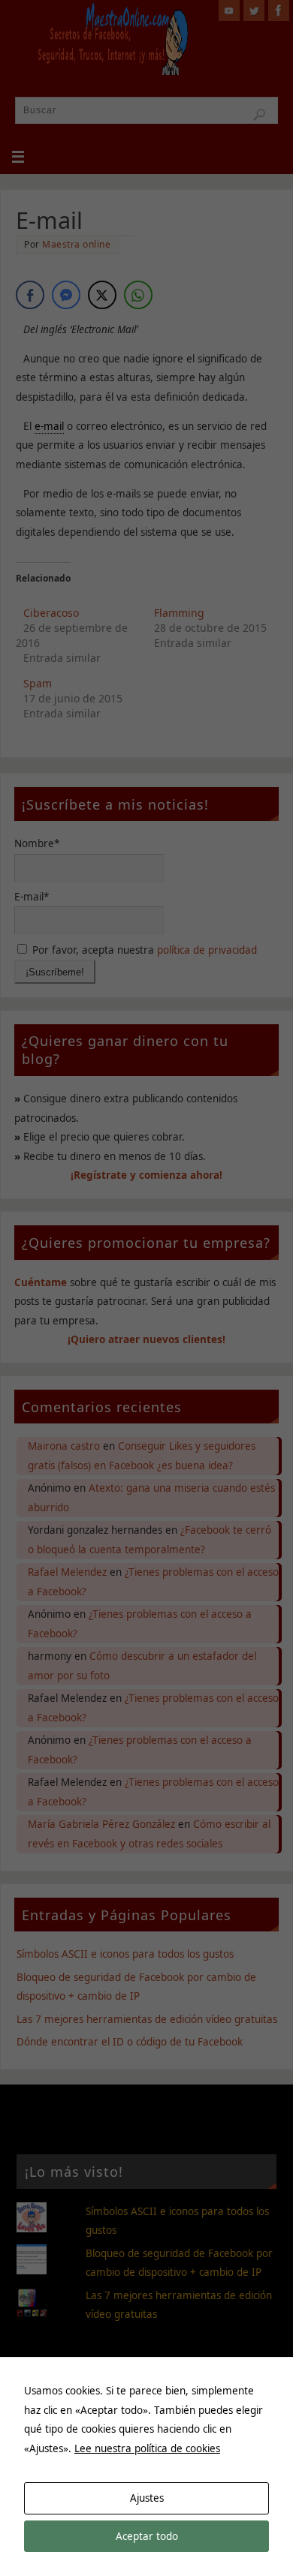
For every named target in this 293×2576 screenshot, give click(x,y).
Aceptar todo (147, 2536)
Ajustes (147, 2498)
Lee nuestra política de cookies (147, 2448)
